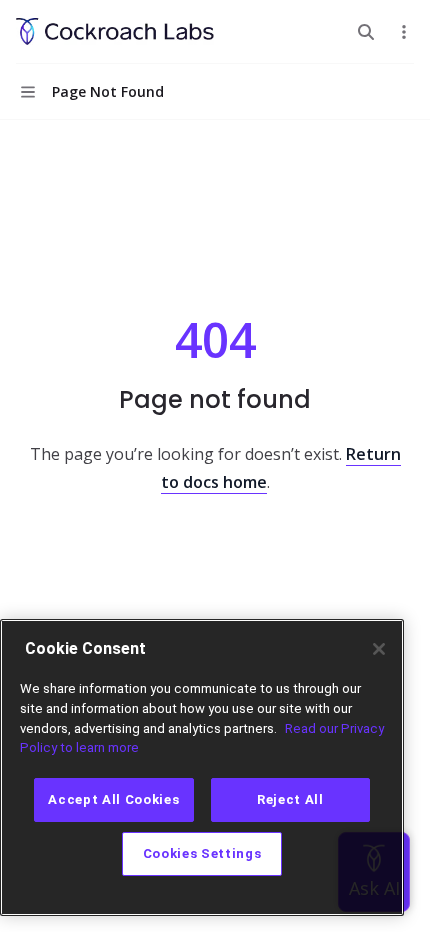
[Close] (379, 649)
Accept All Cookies (113, 799)
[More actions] (404, 32)
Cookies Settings (202, 853)
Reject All (290, 799)
